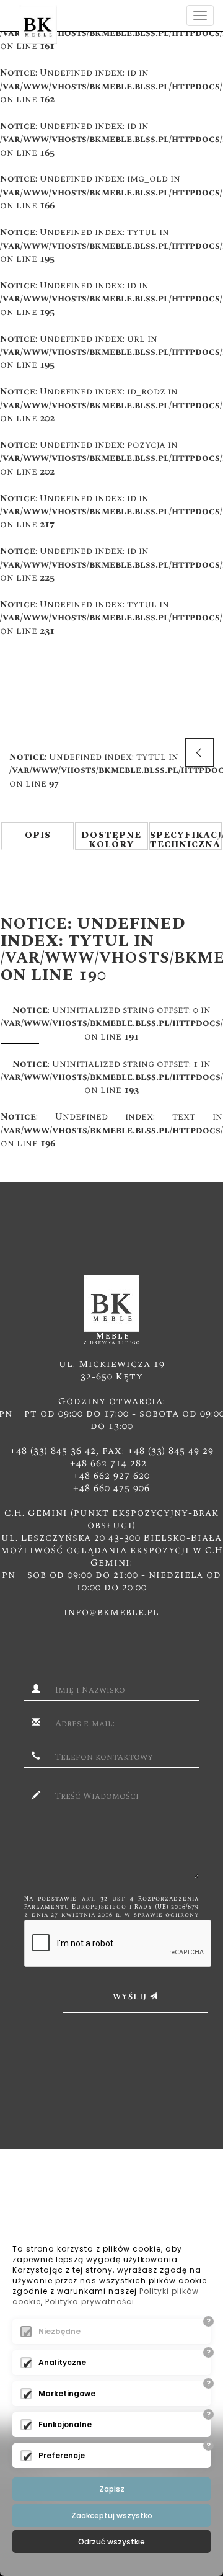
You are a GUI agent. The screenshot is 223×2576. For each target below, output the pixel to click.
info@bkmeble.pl (111, 1612)
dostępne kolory (111, 839)
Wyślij (131, 1997)
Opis (38, 835)
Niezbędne (59, 2331)
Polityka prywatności (90, 2302)
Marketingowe (67, 2393)
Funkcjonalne (65, 2424)
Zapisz (112, 2489)
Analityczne (62, 2362)
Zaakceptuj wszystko (112, 2516)
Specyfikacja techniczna (186, 839)
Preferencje (62, 2455)
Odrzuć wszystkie (111, 2542)
